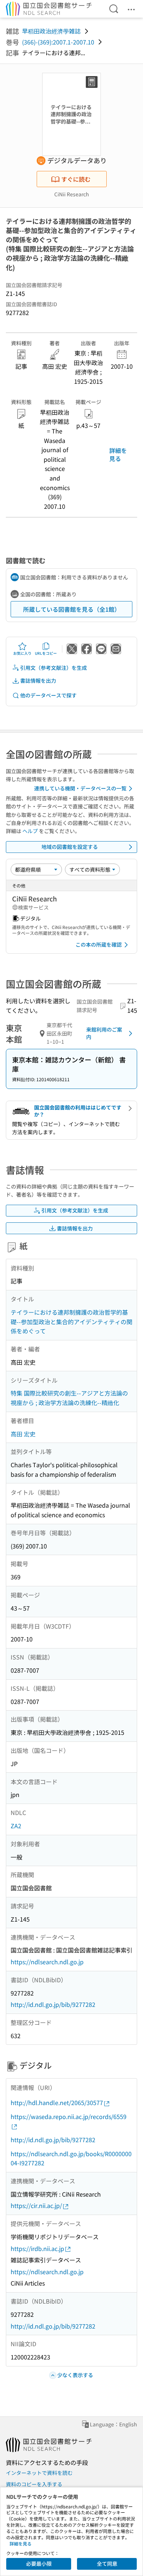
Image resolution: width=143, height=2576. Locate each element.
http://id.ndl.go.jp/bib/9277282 (53, 2004)
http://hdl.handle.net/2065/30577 (57, 2102)
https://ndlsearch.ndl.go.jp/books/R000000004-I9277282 (71, 2158)
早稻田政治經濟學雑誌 (51, 31)
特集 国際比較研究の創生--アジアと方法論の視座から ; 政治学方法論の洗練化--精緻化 (69, 1398)
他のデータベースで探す (48, 695)
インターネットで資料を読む (39, 2473)
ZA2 (16, 1826)
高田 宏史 (23, 1434)
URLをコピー (46, 653)
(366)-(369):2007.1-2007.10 (58, 42)
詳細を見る (118, 454)
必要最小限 (39, 2564)
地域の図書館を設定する (70, 847)
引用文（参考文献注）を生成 (54, 668)
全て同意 (107, 2564)
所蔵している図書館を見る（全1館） (72, 609)
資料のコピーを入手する (34, 2484)
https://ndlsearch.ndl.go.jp (47, 1962)
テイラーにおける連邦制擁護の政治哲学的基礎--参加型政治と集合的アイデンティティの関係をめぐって (71, 1321)
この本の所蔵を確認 (99, 944)
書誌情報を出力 (38, 680)
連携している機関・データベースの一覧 (80, 788)
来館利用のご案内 (104, 1033)
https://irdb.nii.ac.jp (37, 2248)
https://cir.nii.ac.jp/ (36, 2205)
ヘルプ (30, 831)
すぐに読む (76, 179)
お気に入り (22, 653)
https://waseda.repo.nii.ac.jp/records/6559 (69, 2116)
